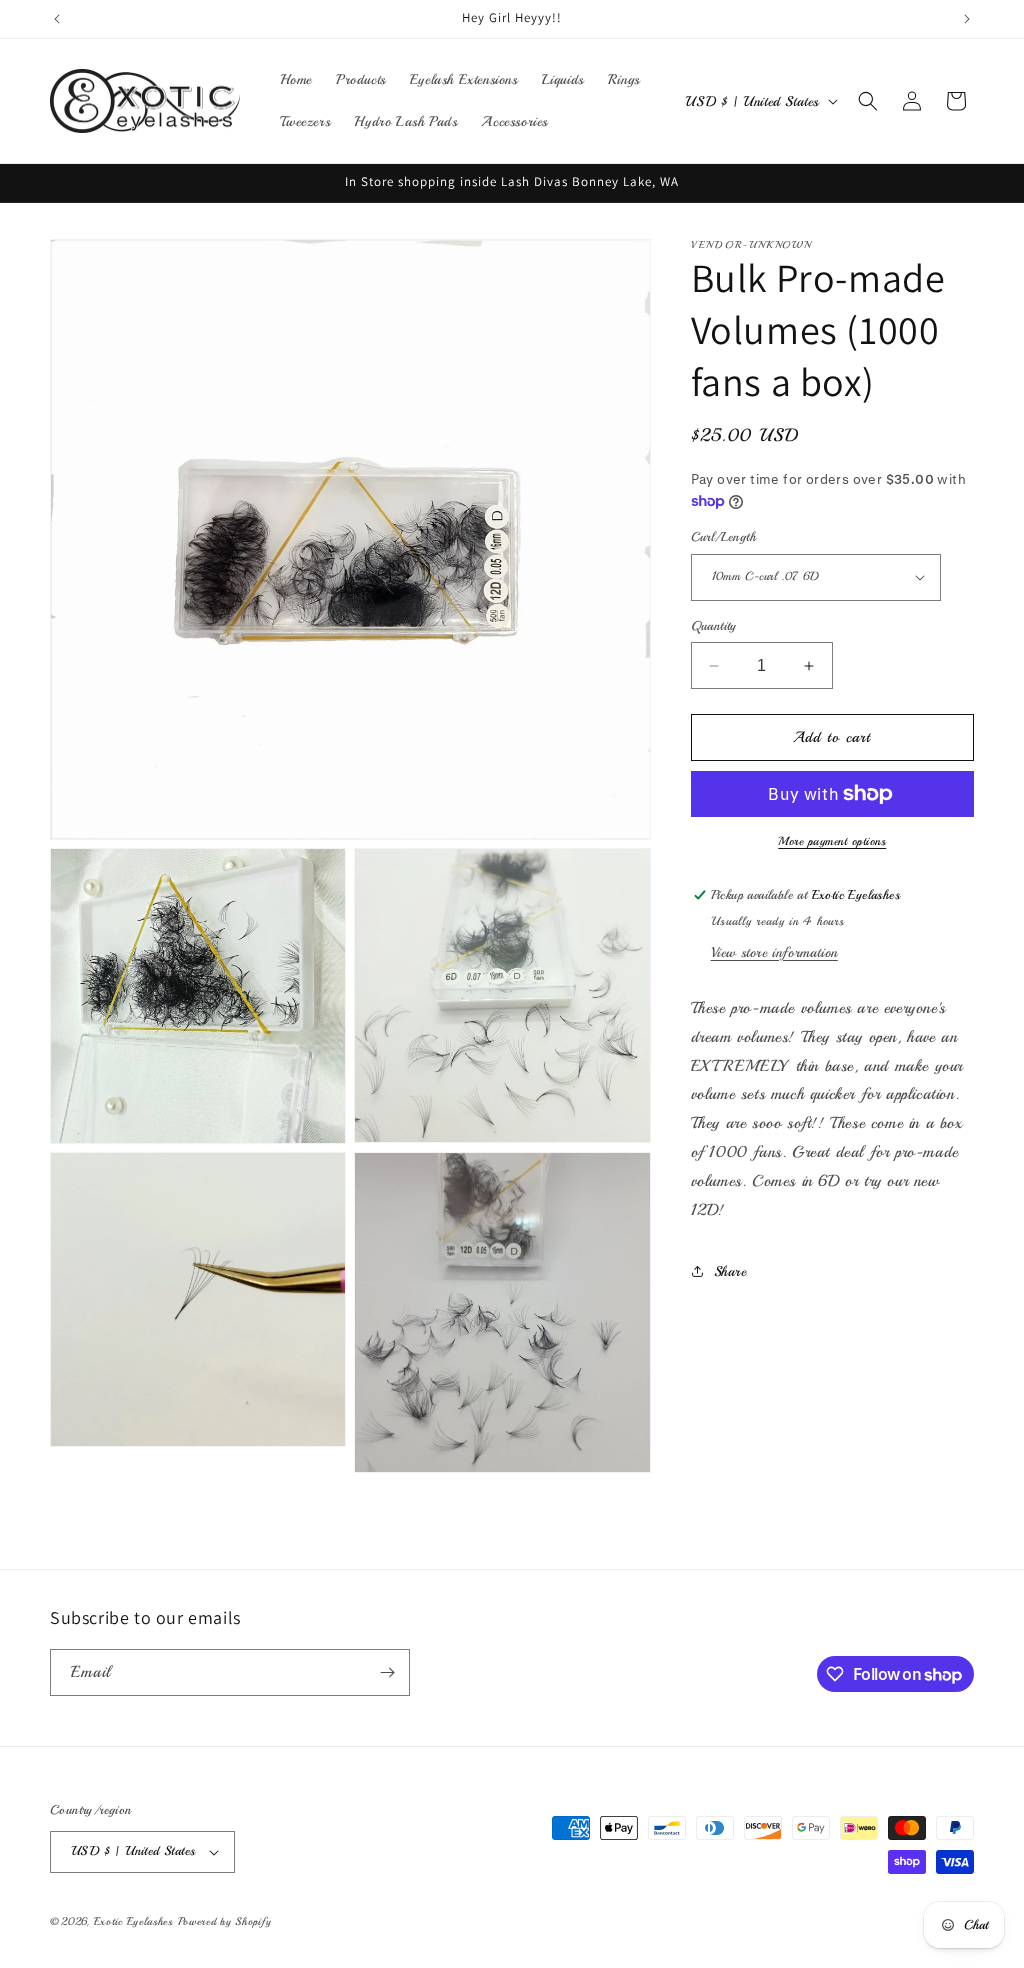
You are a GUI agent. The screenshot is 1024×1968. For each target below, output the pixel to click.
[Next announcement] (967, 19)
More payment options (832, 841)
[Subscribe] (387, 1672)
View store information (774, 952)
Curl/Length (723, 537)
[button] (868, 101)
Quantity (714, 626)
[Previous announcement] (57, 19)
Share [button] (730, 1271)
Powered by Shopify (225, 1921)
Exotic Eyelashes (133, 1921)
